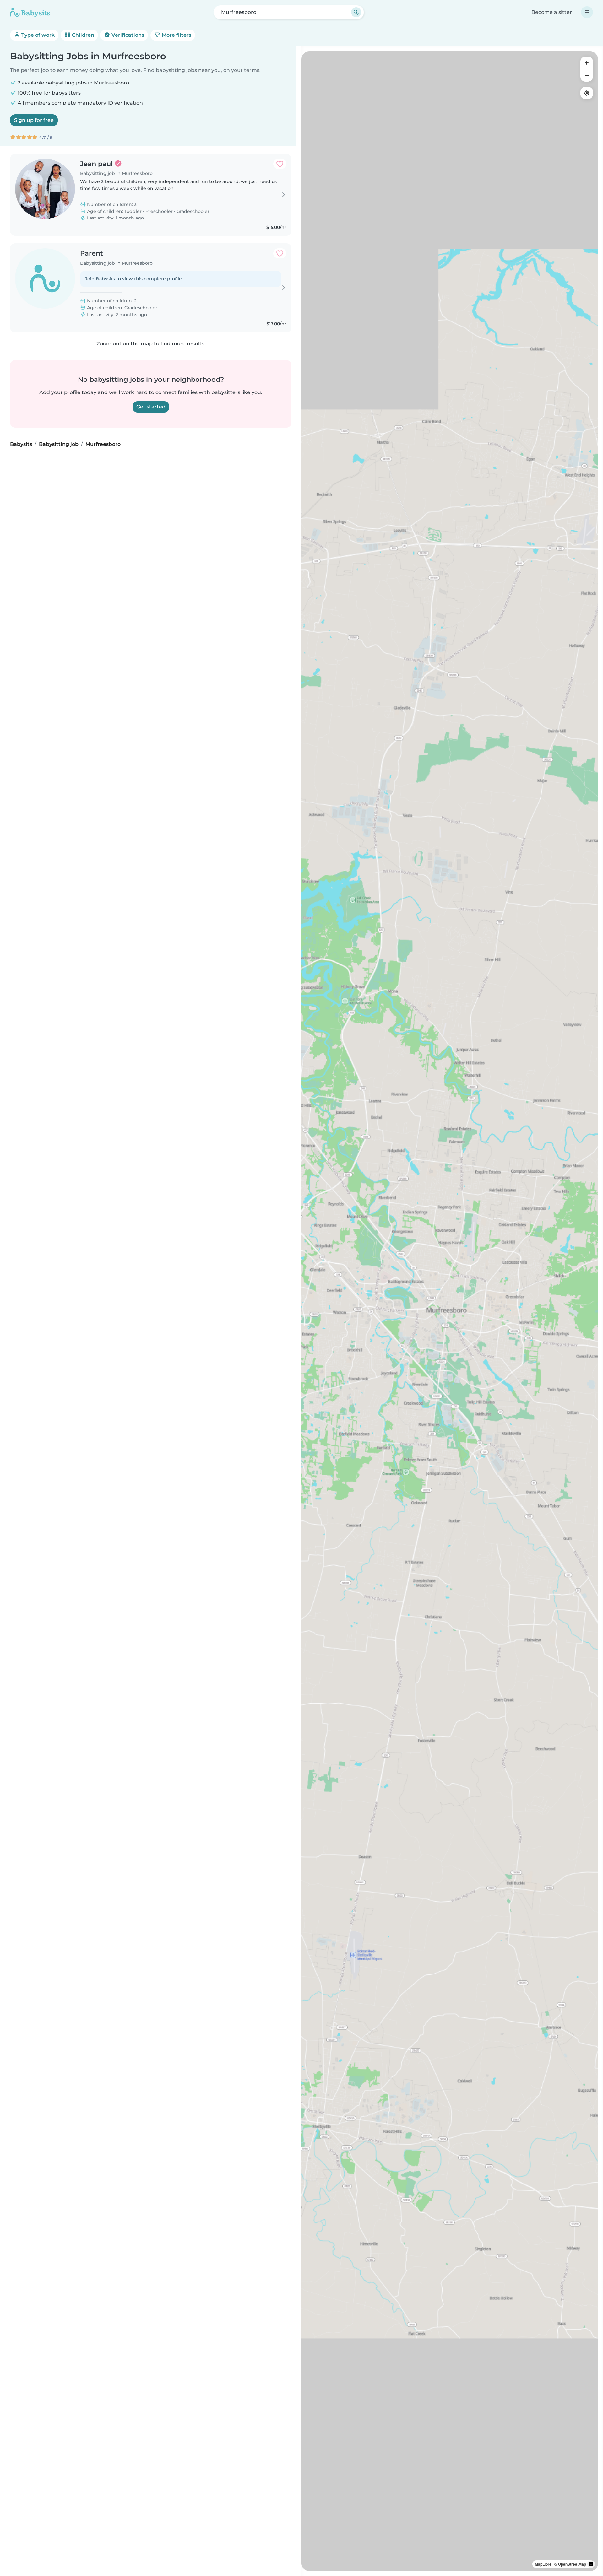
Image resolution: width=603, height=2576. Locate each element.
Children (82, 35)
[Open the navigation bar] (587, 12)
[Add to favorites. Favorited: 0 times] (280, 164)
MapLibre (543, 2564)
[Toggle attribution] (591, 2564)
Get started (151, 407)
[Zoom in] (587, 63)
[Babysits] (30, 12)
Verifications (127, 35)
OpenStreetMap (572, 2564)
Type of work (37, 35)
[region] (450, 1311)
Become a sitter (552, 12)
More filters (176, 35)
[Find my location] (587, 93)
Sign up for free (34, 120)
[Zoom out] (587, 75)
